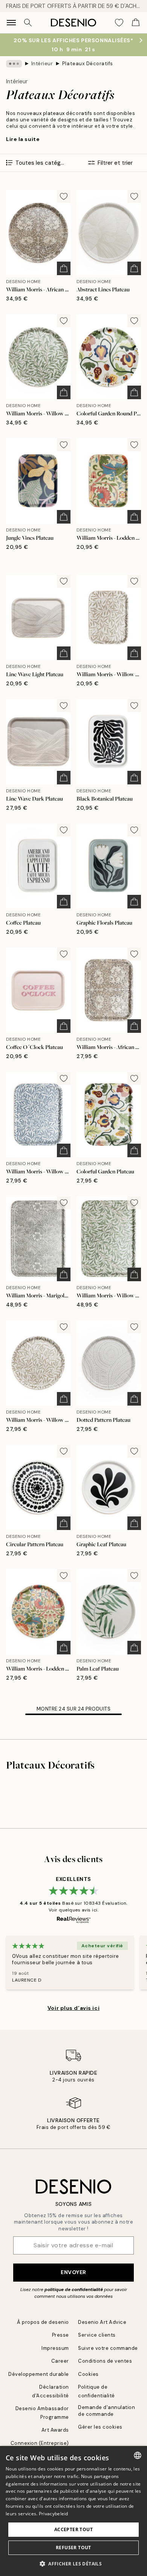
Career (60, 2361)
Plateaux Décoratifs (88, 64)
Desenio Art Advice (102, 2322)
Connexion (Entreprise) (40, 2443)
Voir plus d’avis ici (73, 2008)
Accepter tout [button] (73, 2529)
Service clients (97, 2335)
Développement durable (39, 2374)
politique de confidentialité (74, 2290)
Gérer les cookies (100, 2427)
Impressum (55, 2348)
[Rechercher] (28, 23)
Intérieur (42, 64)
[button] (73, 2564)
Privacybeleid (54, 2514)
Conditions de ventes (105, 2361)
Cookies (88, 2374)
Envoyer (73, 2272)
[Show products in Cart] (136, 23)
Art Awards (55, 2430)
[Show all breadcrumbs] (14, 64)
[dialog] (73, 2511)
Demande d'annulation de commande (106, 2411)
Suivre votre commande (108, 2348)
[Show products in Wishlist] (119, 23)
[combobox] (138, 2455)
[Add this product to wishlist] (64, 196)
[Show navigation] (11, 23)
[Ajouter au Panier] (64, 268)
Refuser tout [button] (73, 2548)
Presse (60, 2335)
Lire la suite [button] (23, 139)
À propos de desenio (43, 2322)
